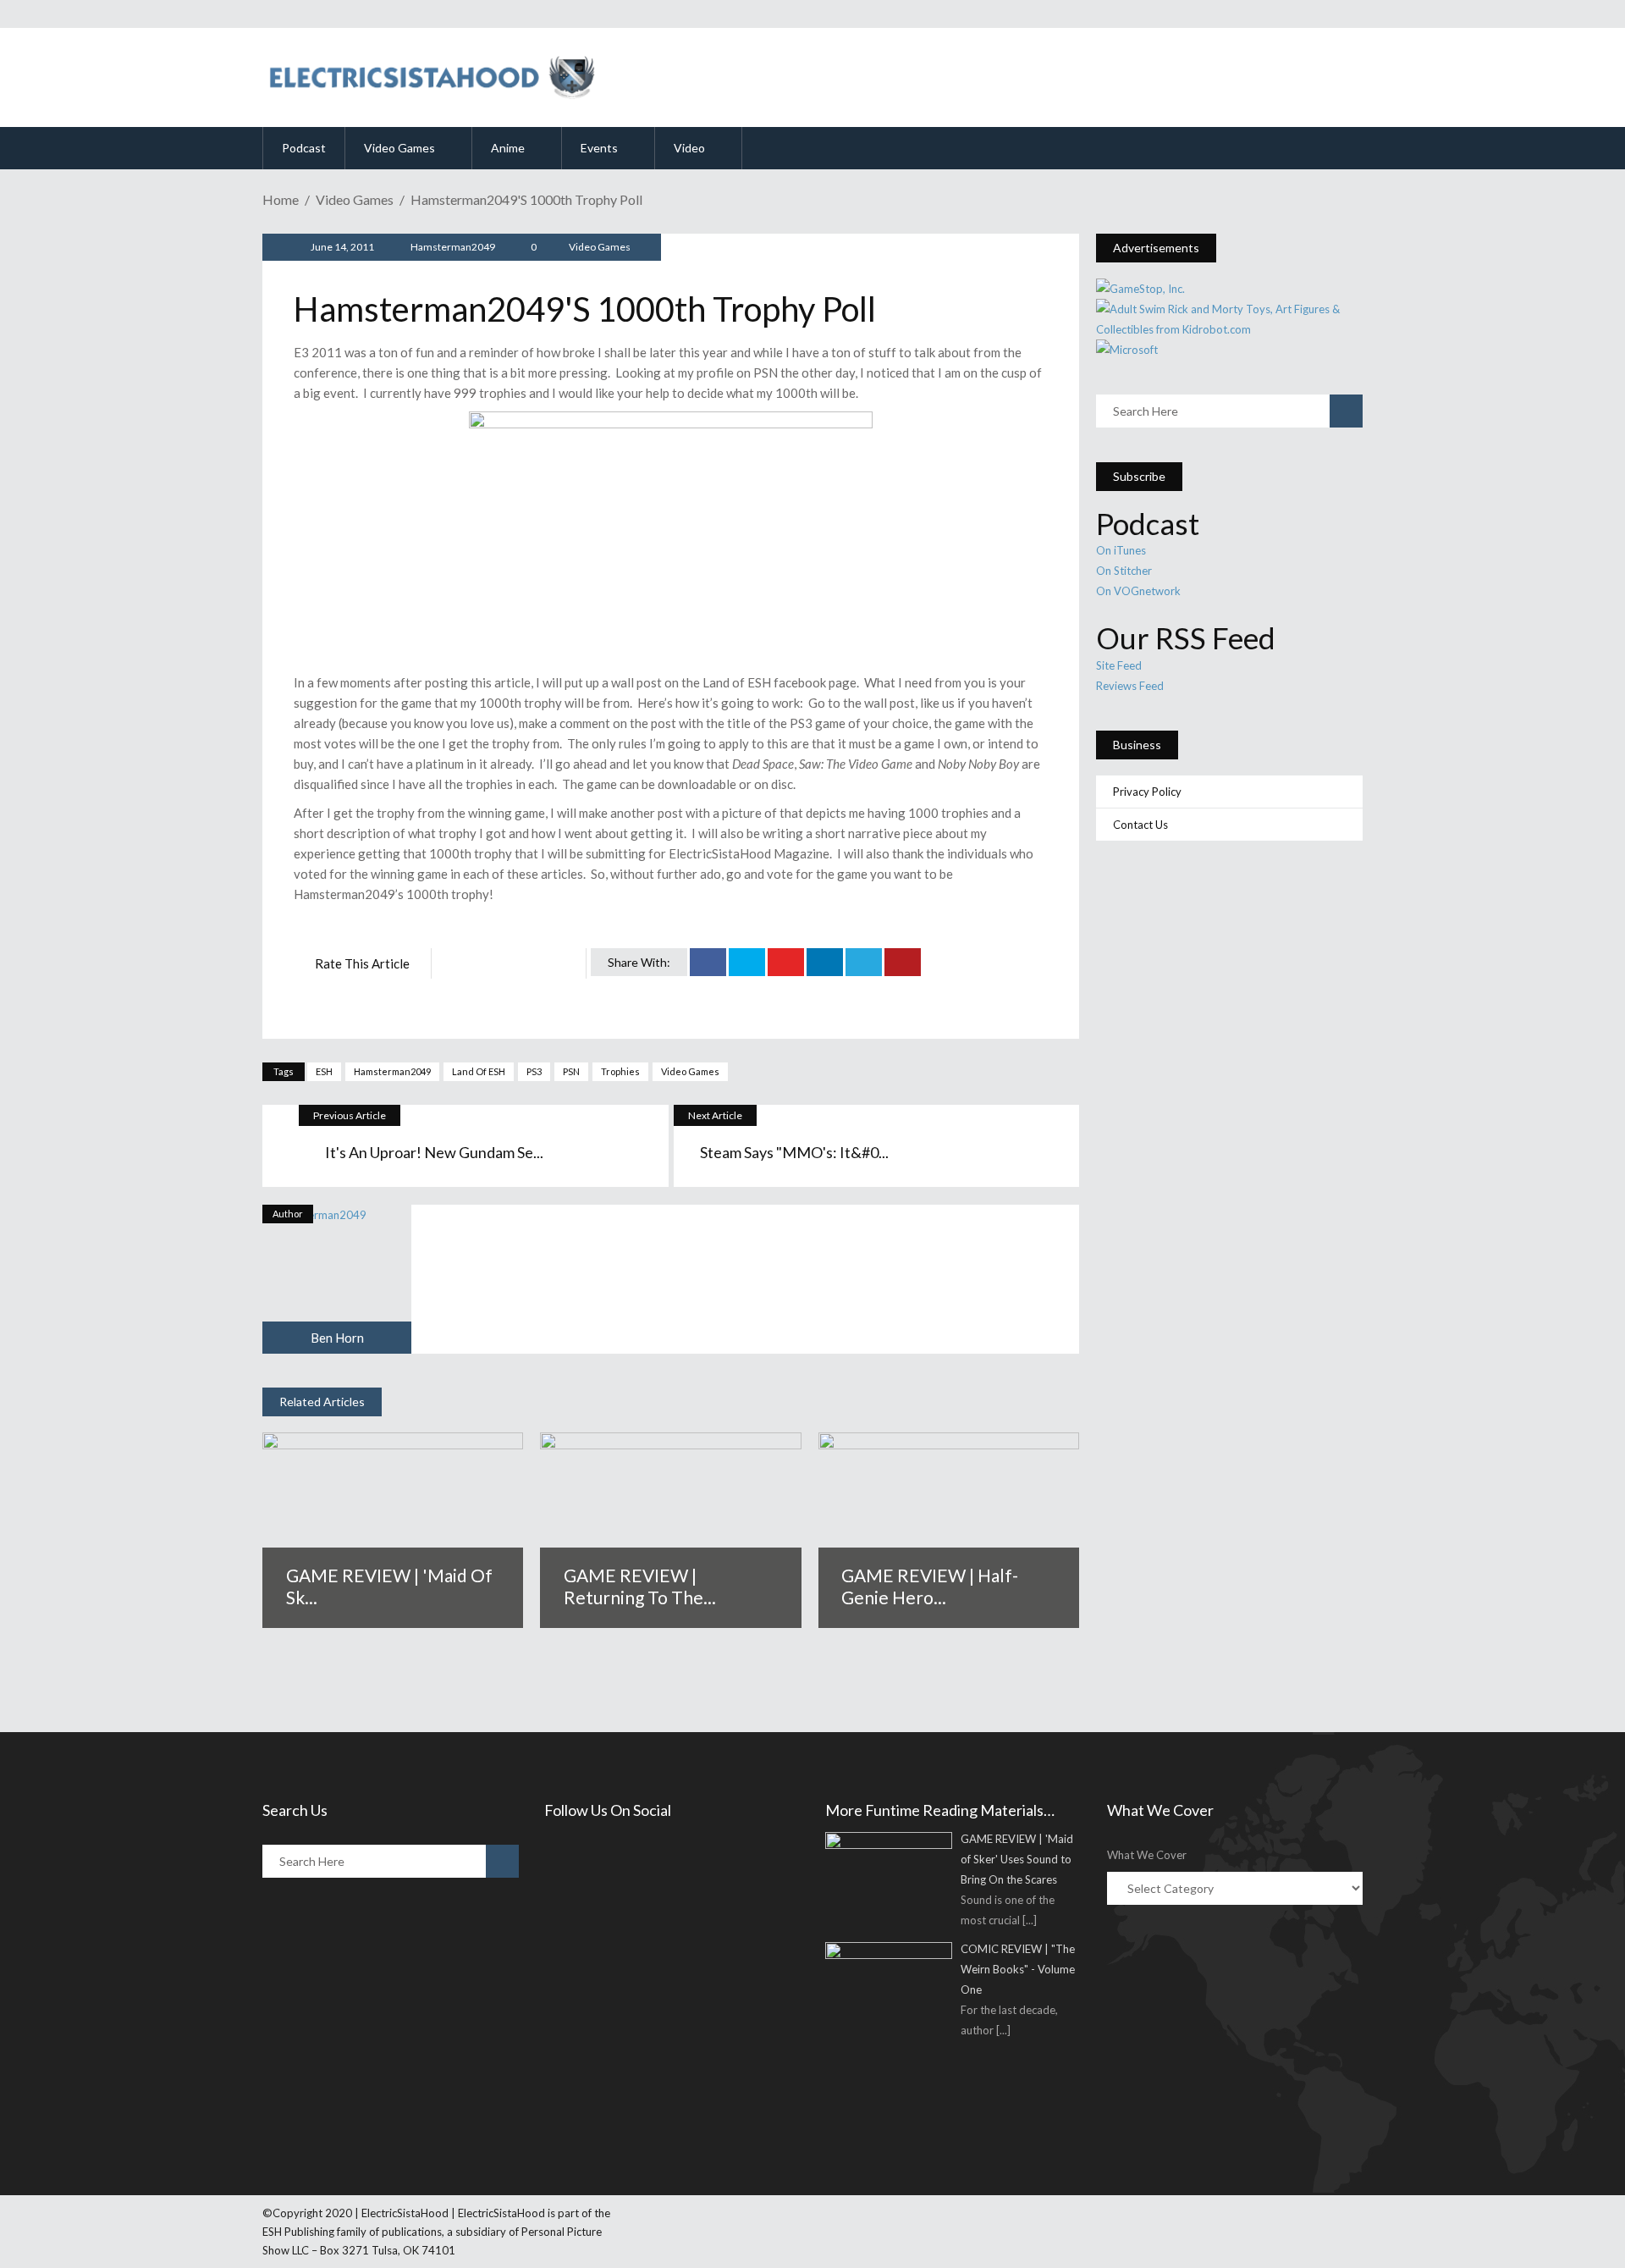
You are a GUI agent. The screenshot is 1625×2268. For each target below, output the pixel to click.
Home (281, 199)
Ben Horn (337, 1338)
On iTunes (1121, 550)
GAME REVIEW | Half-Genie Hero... (930, 1586)
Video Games (355, 199)
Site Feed (1119, 665)
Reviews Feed (1130, 686)
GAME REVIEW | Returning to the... (640, 1586)
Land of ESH (479, 1071)
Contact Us (1140, 825)
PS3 (534, 1071)
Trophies (620, 1071)
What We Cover (1147, 1855)
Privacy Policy (1147, 792)
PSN (571, 1071)
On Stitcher (1124, 571)
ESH (324, 1071)
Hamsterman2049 (453, 247)
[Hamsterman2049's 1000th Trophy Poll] (337, 1279)
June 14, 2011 (342, 247)
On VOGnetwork (1138, 591)
